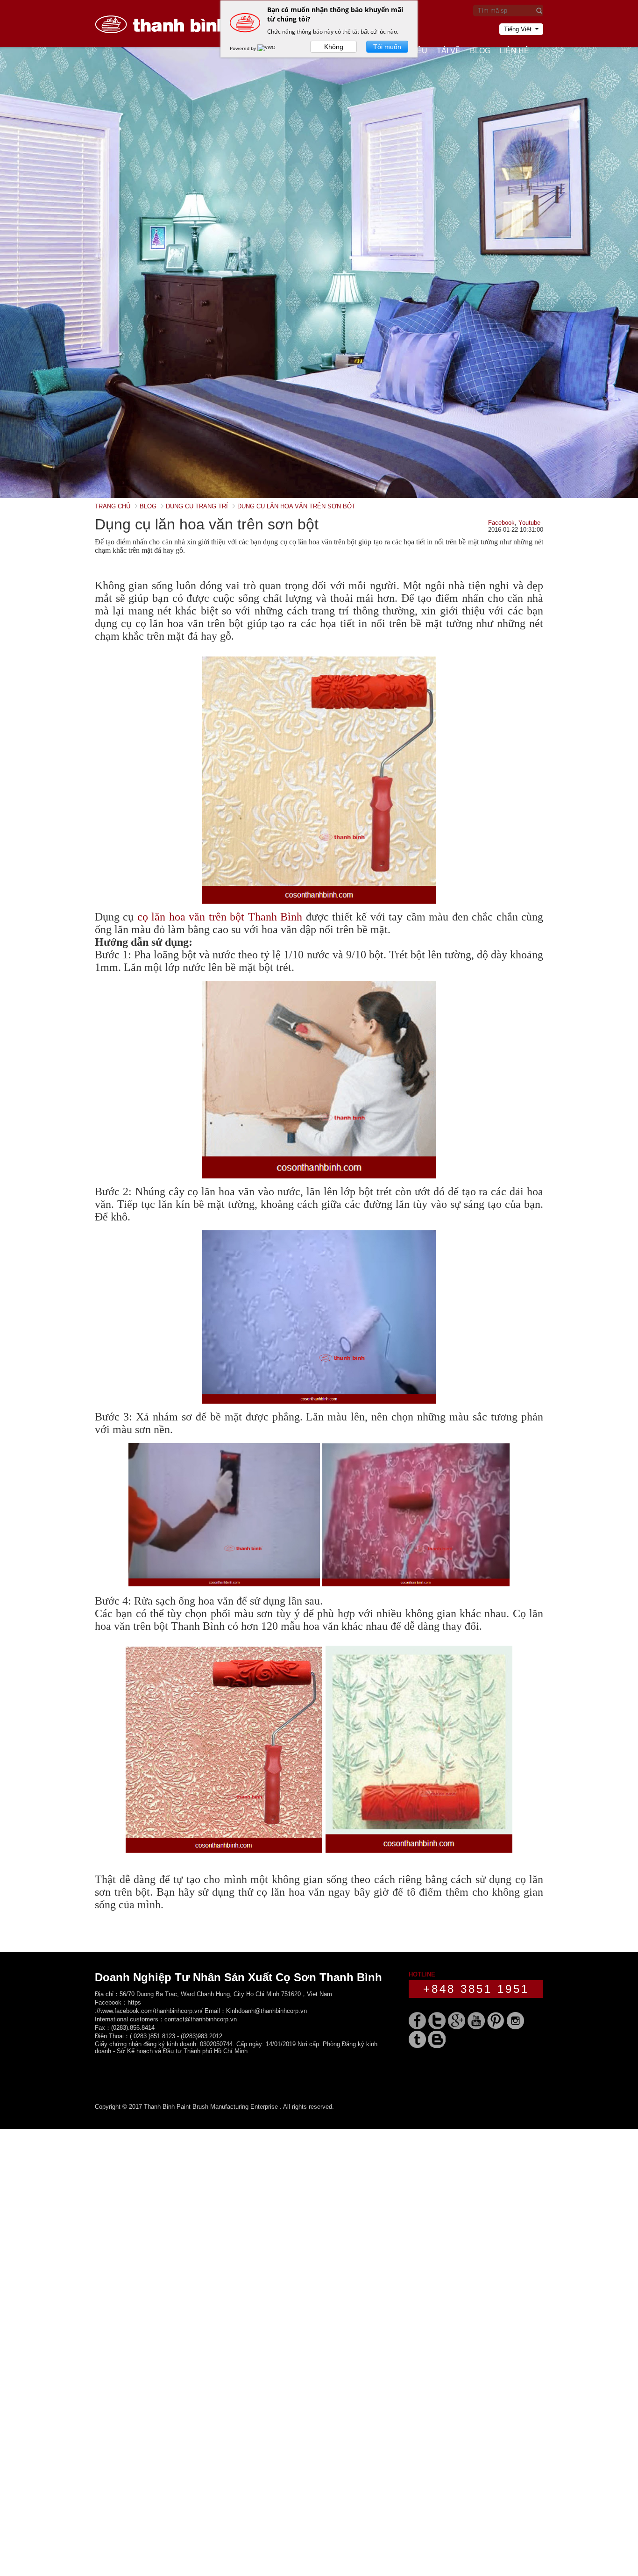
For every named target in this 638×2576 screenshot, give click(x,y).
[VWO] (267, 48)
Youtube (529, 523)
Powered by (244, 48)
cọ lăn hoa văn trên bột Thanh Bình (220, 917)
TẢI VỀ (449, 51)
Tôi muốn (387, 47)
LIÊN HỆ (514, 51)
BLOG (480, 51)
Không (334, 47)
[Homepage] (165, 45)
